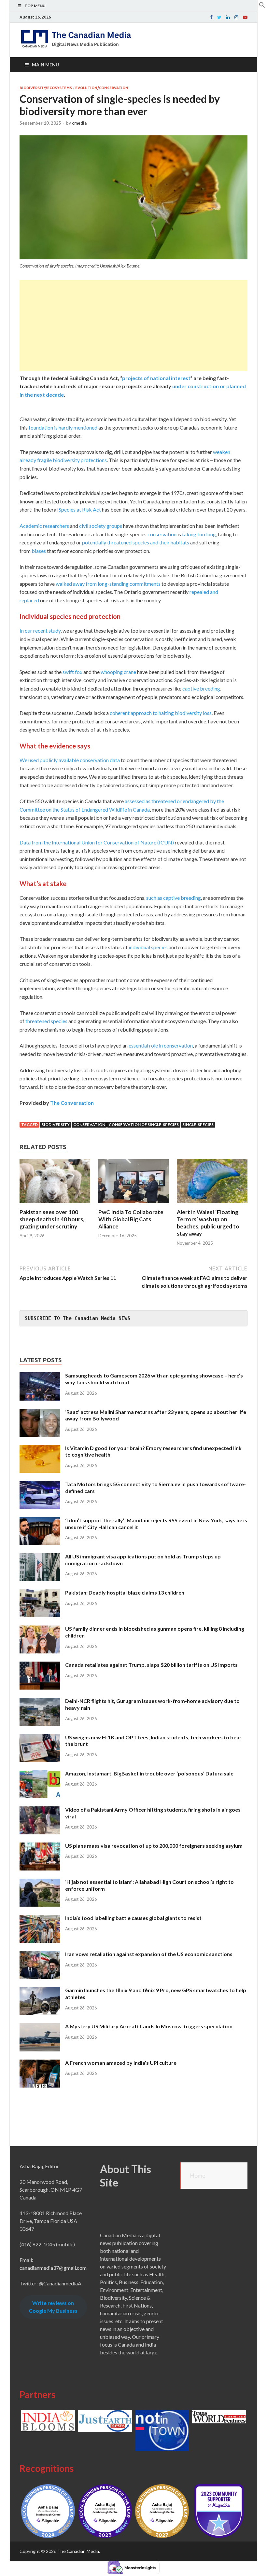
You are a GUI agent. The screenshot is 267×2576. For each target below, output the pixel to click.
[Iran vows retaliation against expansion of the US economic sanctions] (40, 1955)
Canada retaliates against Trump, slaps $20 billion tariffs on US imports (151, 1665)
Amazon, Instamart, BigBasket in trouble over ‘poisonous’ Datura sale (149, 1773)
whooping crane (118, 672)
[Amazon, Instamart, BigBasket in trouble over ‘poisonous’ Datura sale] (40, 1774)
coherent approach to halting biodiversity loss (161, 713)
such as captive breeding (174, 898)
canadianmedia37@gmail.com (53, 2268)
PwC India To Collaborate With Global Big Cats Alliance (131, 1219)
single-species (198, 1124)
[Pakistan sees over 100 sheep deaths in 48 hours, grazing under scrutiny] (55, 1205)
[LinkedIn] (228, 17)
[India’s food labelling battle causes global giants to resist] (40, 1918)
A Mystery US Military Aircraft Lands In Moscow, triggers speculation (149, 2026)
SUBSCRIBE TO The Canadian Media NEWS (77, 1318)
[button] (262, 6)
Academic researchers (44, 526)
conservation (162, 534)
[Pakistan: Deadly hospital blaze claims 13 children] (40, 1593)
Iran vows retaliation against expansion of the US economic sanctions (149, 1954)
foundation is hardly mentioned (63, 427)
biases (39, 551)
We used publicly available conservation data (70, 760)
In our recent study (40, 630)
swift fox (72, 672)
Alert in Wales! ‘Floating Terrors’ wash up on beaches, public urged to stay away (208, 1223)
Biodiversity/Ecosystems (46, 88)
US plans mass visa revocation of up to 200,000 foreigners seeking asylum (154, 1846)
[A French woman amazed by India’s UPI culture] (40, 2063)
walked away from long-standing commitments (108, 584)
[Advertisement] (133, 326)
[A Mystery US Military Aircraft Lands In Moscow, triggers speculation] (40, 2027)
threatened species (46, 1021)
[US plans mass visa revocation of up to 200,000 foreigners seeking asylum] (40, 1846)
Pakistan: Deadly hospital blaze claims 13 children (125, 1592)
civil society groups (101, 526)
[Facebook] (211, 17)
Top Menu (35, 6)
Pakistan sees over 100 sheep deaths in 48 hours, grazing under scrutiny (52, 1219)
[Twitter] (219, 17)
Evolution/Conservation (102, 88)
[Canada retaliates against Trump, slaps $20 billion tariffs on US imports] (40, 1665)
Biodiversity (56, 1124)
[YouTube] (245, 17)
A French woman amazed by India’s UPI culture (121, 2063)
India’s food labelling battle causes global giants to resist (133, 1918)
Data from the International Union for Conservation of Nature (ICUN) (97, 842)
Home (198, 2175)
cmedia (79, 123)
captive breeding (201, 688)
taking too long (199, 534)
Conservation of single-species (144, 1124)
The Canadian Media (78, 2551)
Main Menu (45, 65)
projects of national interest (156, 378)
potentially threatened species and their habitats (136, 542)
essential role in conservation (161, 1045)
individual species (148, 947)
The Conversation (72, 1103)
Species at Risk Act (80, 509)
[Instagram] (236, 17)
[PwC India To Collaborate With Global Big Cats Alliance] (134, 1205)
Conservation (89, 1124)
